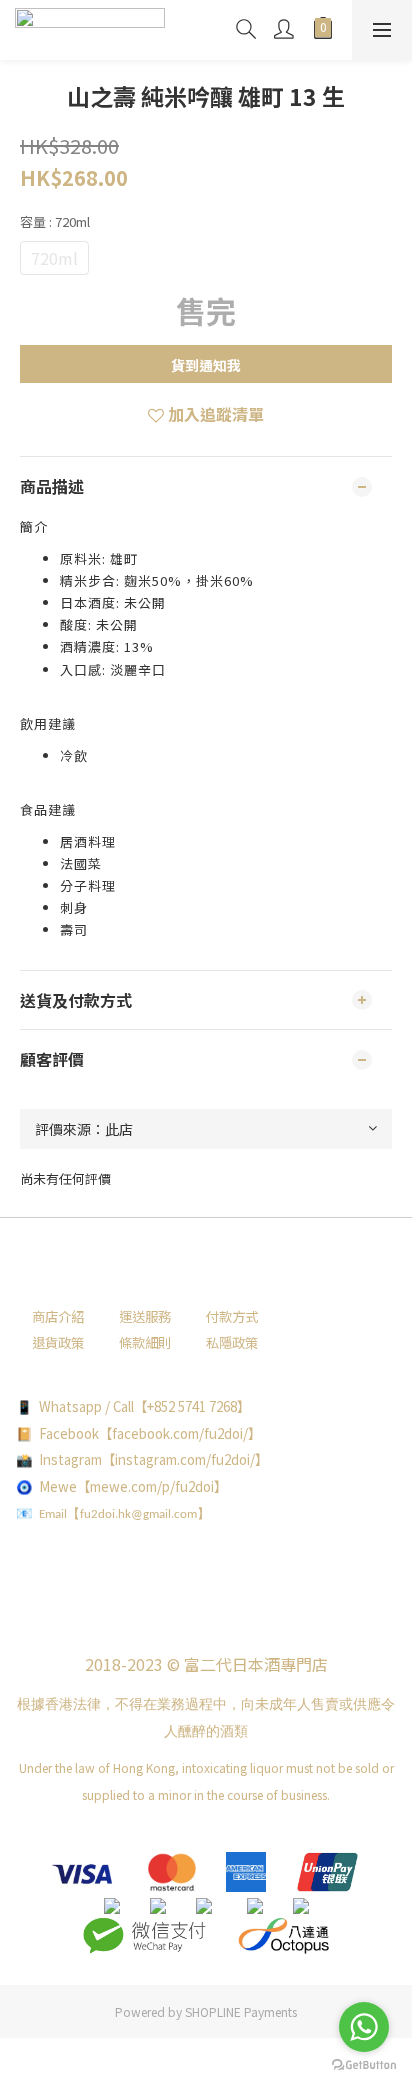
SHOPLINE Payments (241, 2011)
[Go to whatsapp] (364, 2027)
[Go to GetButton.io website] (364, 2065)
